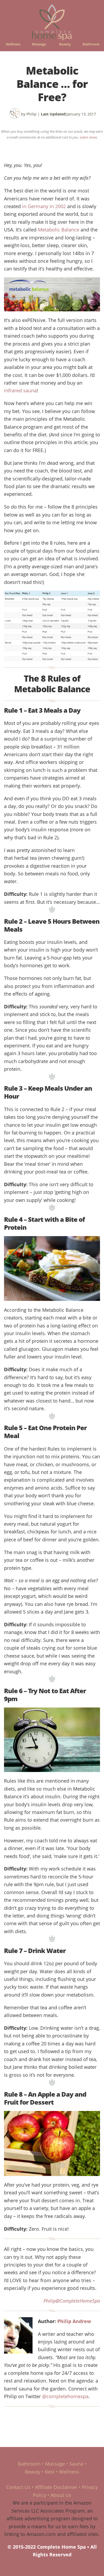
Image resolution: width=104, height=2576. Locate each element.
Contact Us (18, 2487)
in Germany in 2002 (44, 206)
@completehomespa (65, 2396)
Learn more (88, 137)
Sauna (76, 2464)
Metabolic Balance (59, 229)
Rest (50, 2472)
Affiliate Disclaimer (56, 2487)
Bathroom (91, 44)
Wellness (13, 44)
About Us (61, 2495)
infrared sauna (20, 390)
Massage (39, 44)
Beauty (65, 44)
